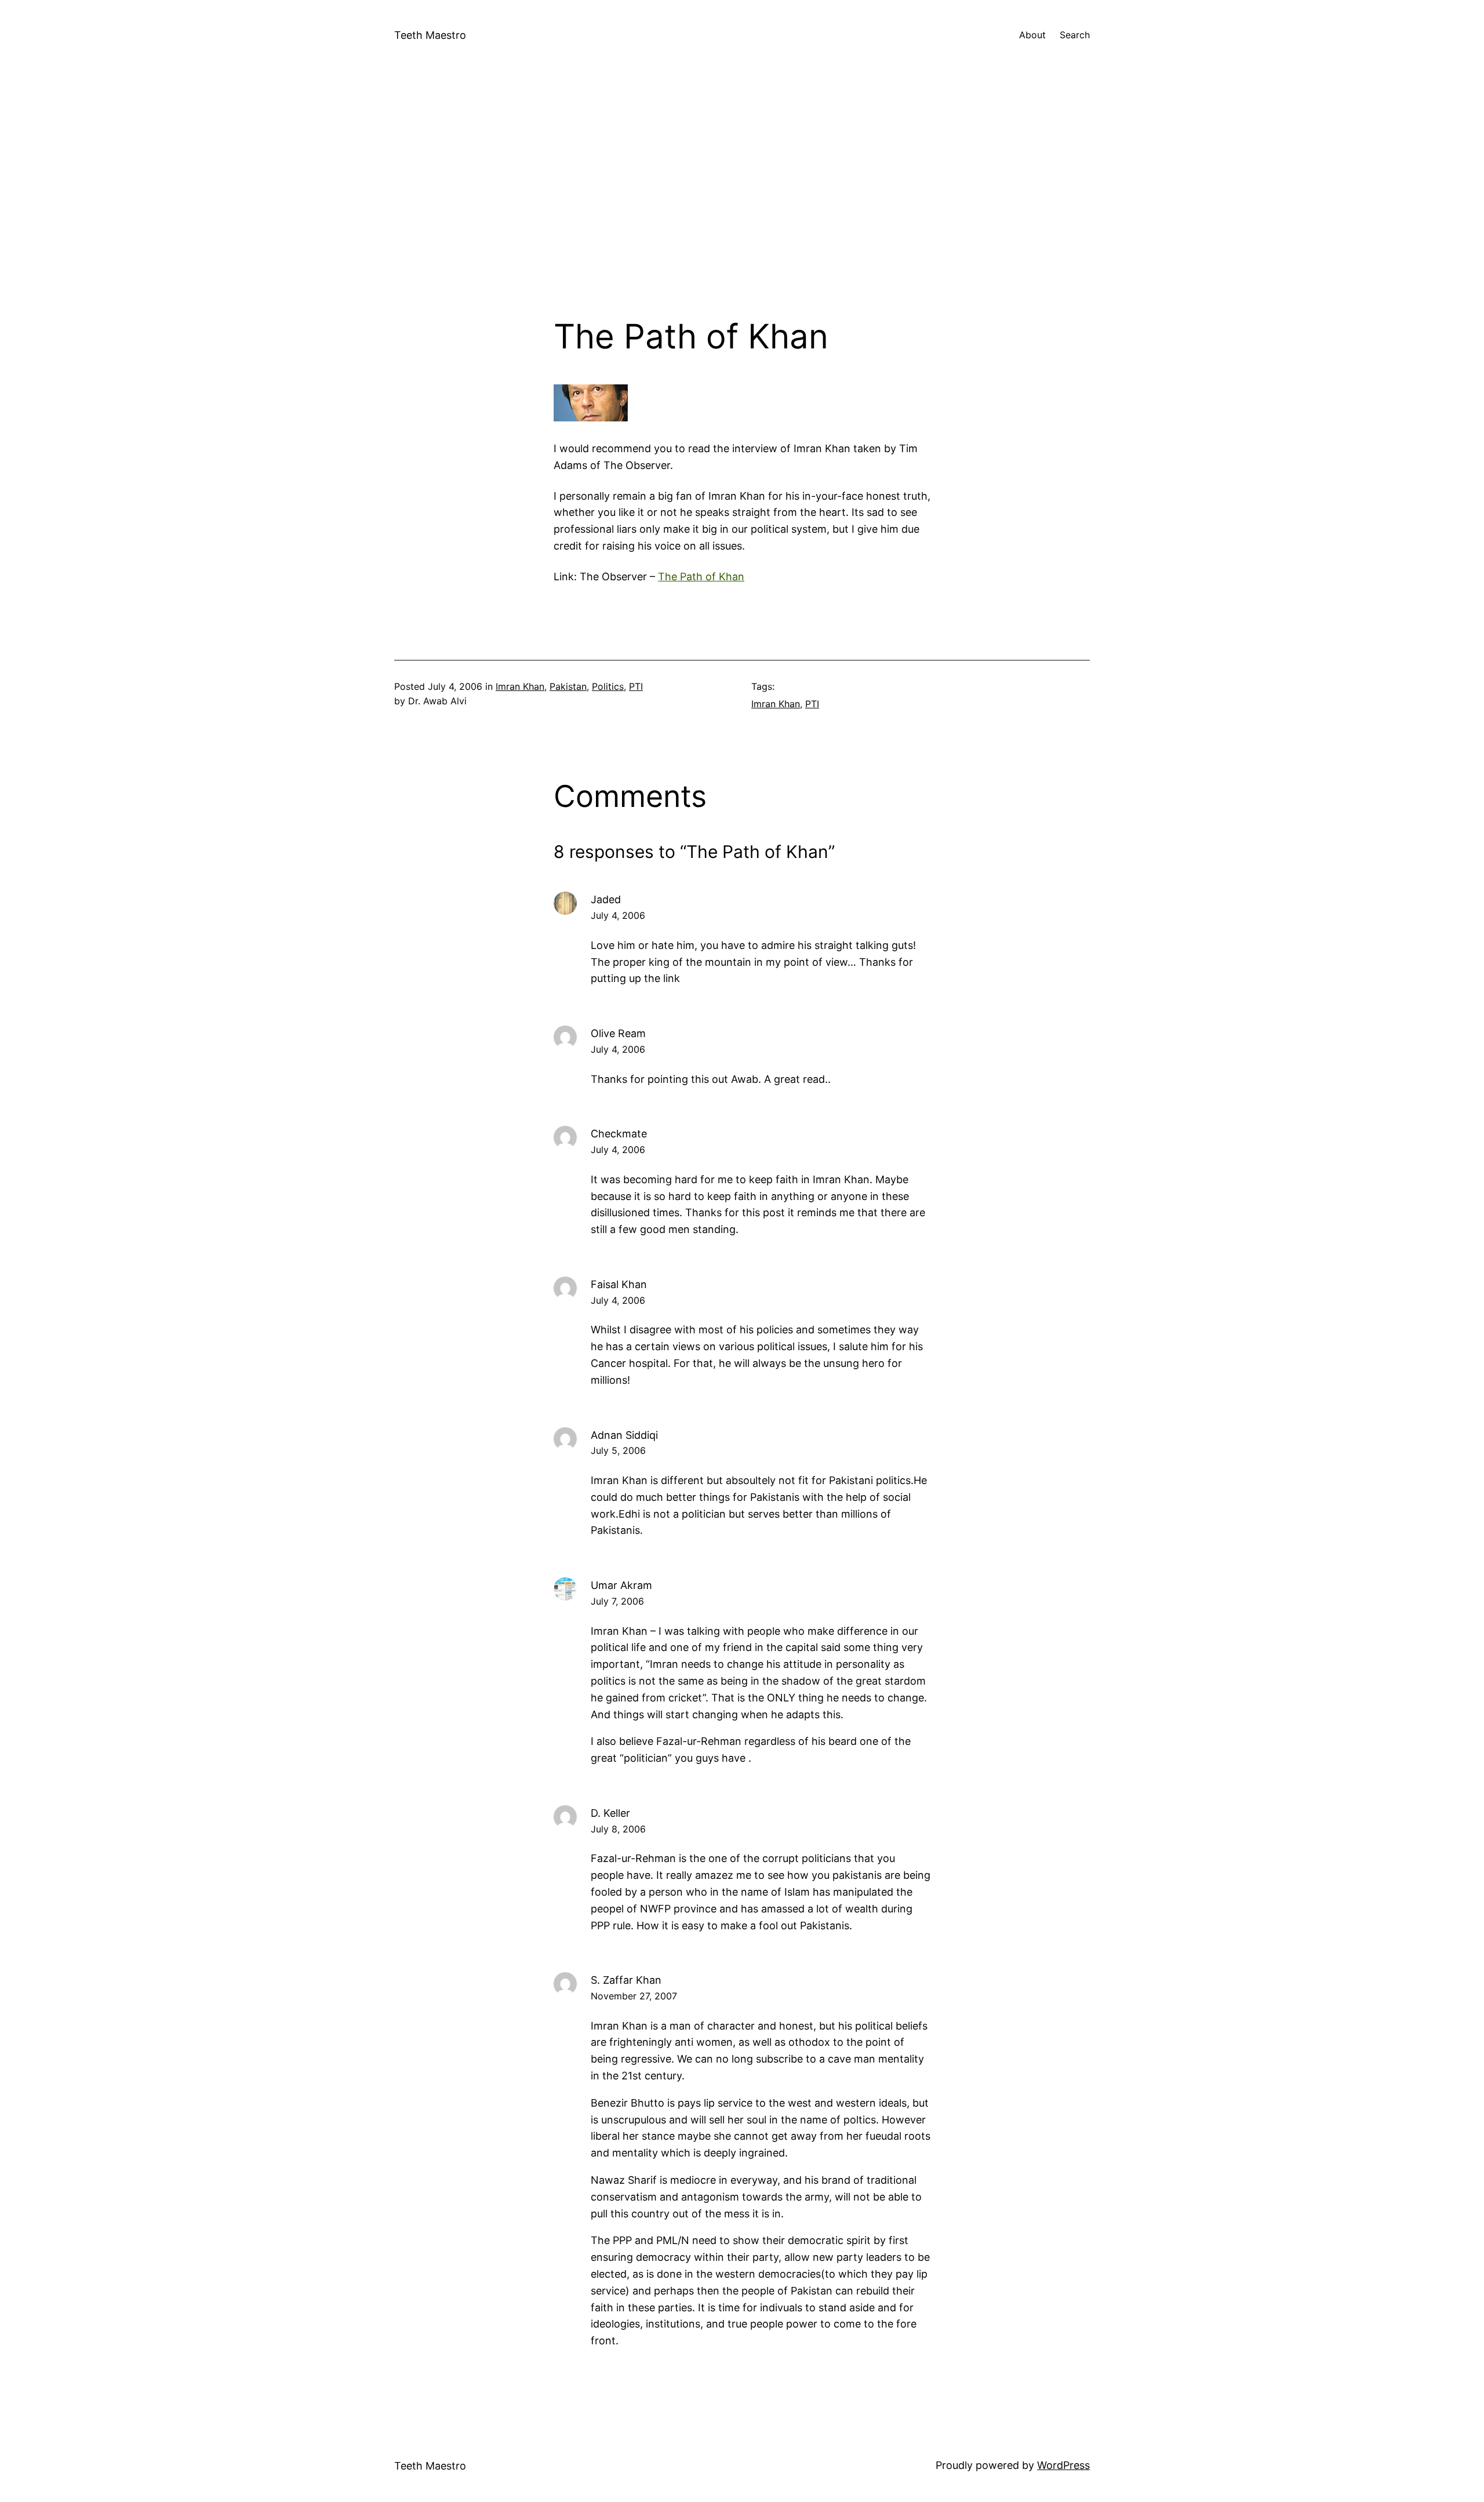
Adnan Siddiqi (624, 1435)
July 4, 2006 (618, 915)
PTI (636, 686)
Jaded (606, 899)
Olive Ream (618, 1033)
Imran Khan (520, 686)
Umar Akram (621, 1585)
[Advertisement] (742, 194)
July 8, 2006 (618, 1829)
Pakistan (568, 686)
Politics (608, 686)
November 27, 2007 (634, 1996)
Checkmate (619, 1134)
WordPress (1063, 2465)
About (1032, 35)
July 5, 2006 (618, 1450)
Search (1075, 35)
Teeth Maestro (430, 35)
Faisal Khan (619, 1284)
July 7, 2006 (617, 1601)
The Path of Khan (701, 577)
